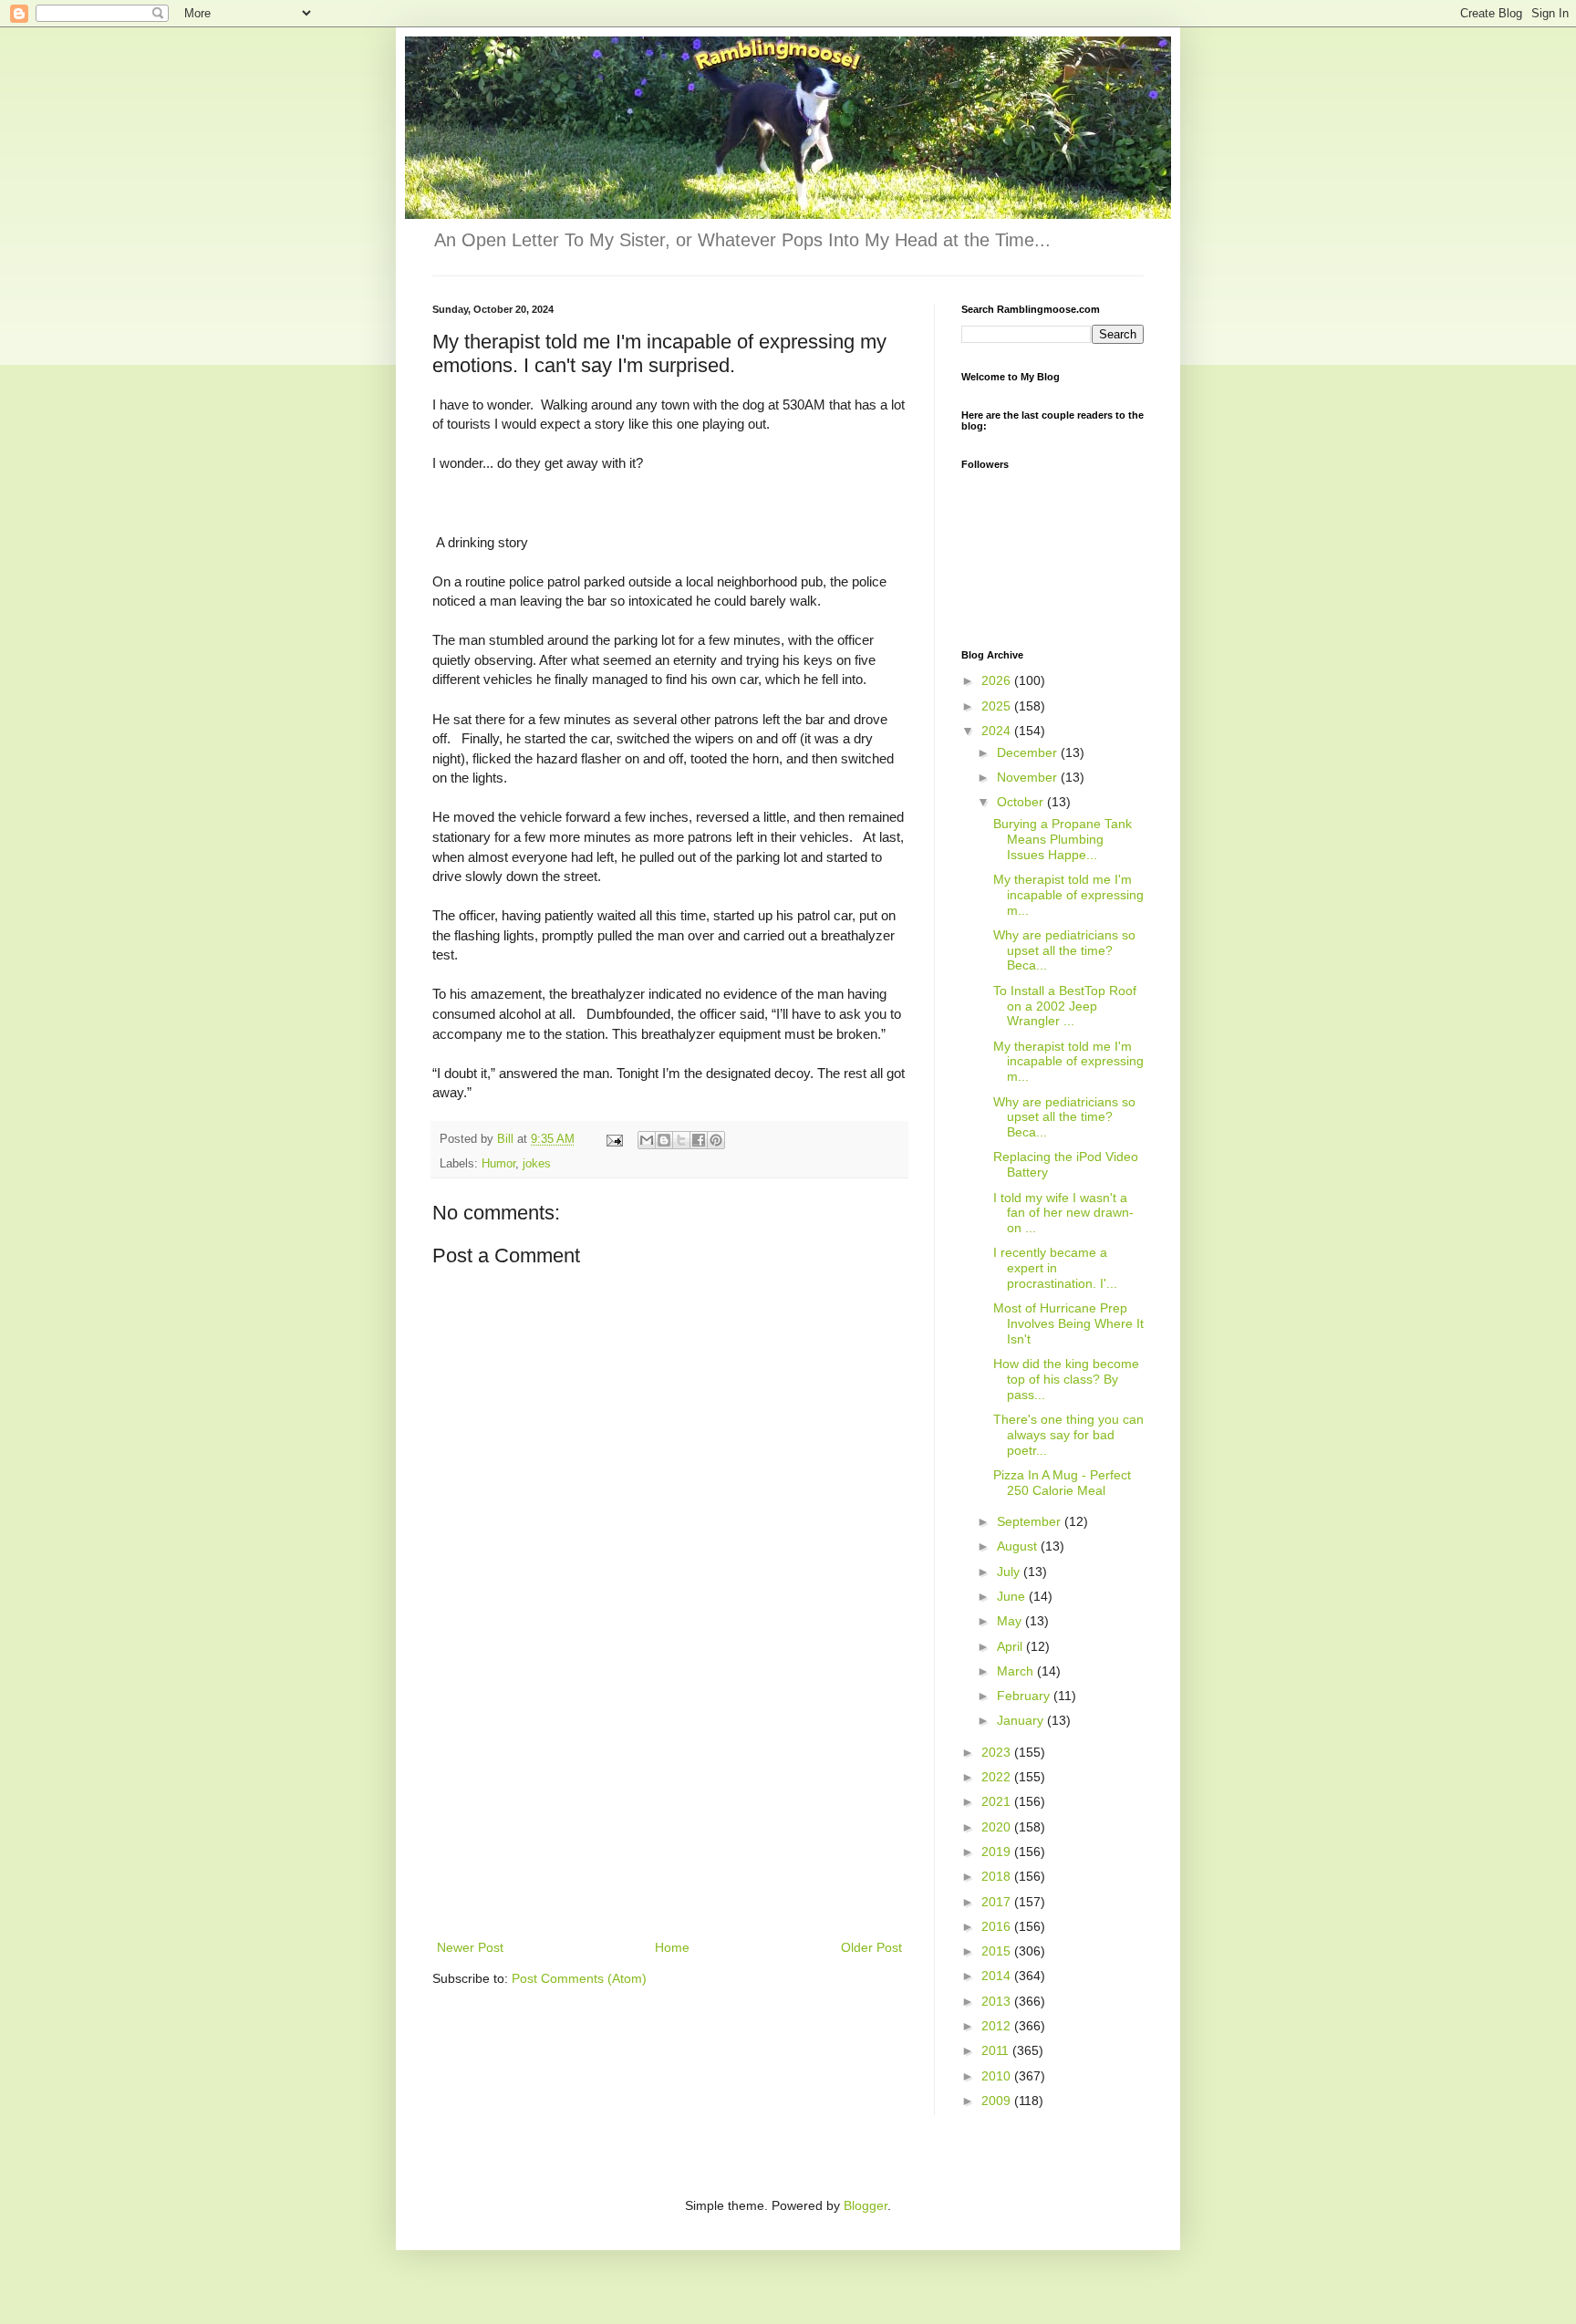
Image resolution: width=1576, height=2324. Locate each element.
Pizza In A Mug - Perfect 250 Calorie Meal (1062, 1483)
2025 (998, 706)
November (1029, 777)
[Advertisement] (669, 1800)
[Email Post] (614, 1139)
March (1017, 1671)
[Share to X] (681, 1140)
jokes (537, 1164)
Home (672, 1947)
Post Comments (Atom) (579, 1978)
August (1019, 1546)
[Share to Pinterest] (716, 1140)
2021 (998, 1801)
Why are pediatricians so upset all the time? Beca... (1064, 950)
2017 (998, 1902)
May (1011, 1621)
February (1025, 1696)
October (1022, 802)
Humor (498, 1164)
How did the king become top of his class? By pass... (1066, 1379)
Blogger (866, 2205)
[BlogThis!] (664, 1140)
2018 (998, 1876)
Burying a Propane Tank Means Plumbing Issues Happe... (1063, 839)
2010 (998, 2076)
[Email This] (647, 1140)
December (1029, 752)
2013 (998, 2001)
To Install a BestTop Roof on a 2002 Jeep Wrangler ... (1065, 1006)
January (1022, 1720)
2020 (998, 1827)
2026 (998, 680)
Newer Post (470, 1947)
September (1031, 1521)
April (1011, 1646)
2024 (998, 731)
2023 (998, 1752)
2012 (998, 2026)
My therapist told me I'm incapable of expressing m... (1068, 895)
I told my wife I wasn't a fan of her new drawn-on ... (1063, 1213)
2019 (998, 1852)
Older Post (871, 1947)
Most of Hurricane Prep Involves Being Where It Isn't (1068, 1323)
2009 (998, 2101)
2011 (997, 2050)
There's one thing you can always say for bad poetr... (1068, 1435)
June (1013, 1596)
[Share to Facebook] (699, 1140)
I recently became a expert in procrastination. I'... (1055, 1268)
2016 (998, 1926)
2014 (998, 1976)
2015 (998, 1951)
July (1010, 1572)
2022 (998, 1777)
